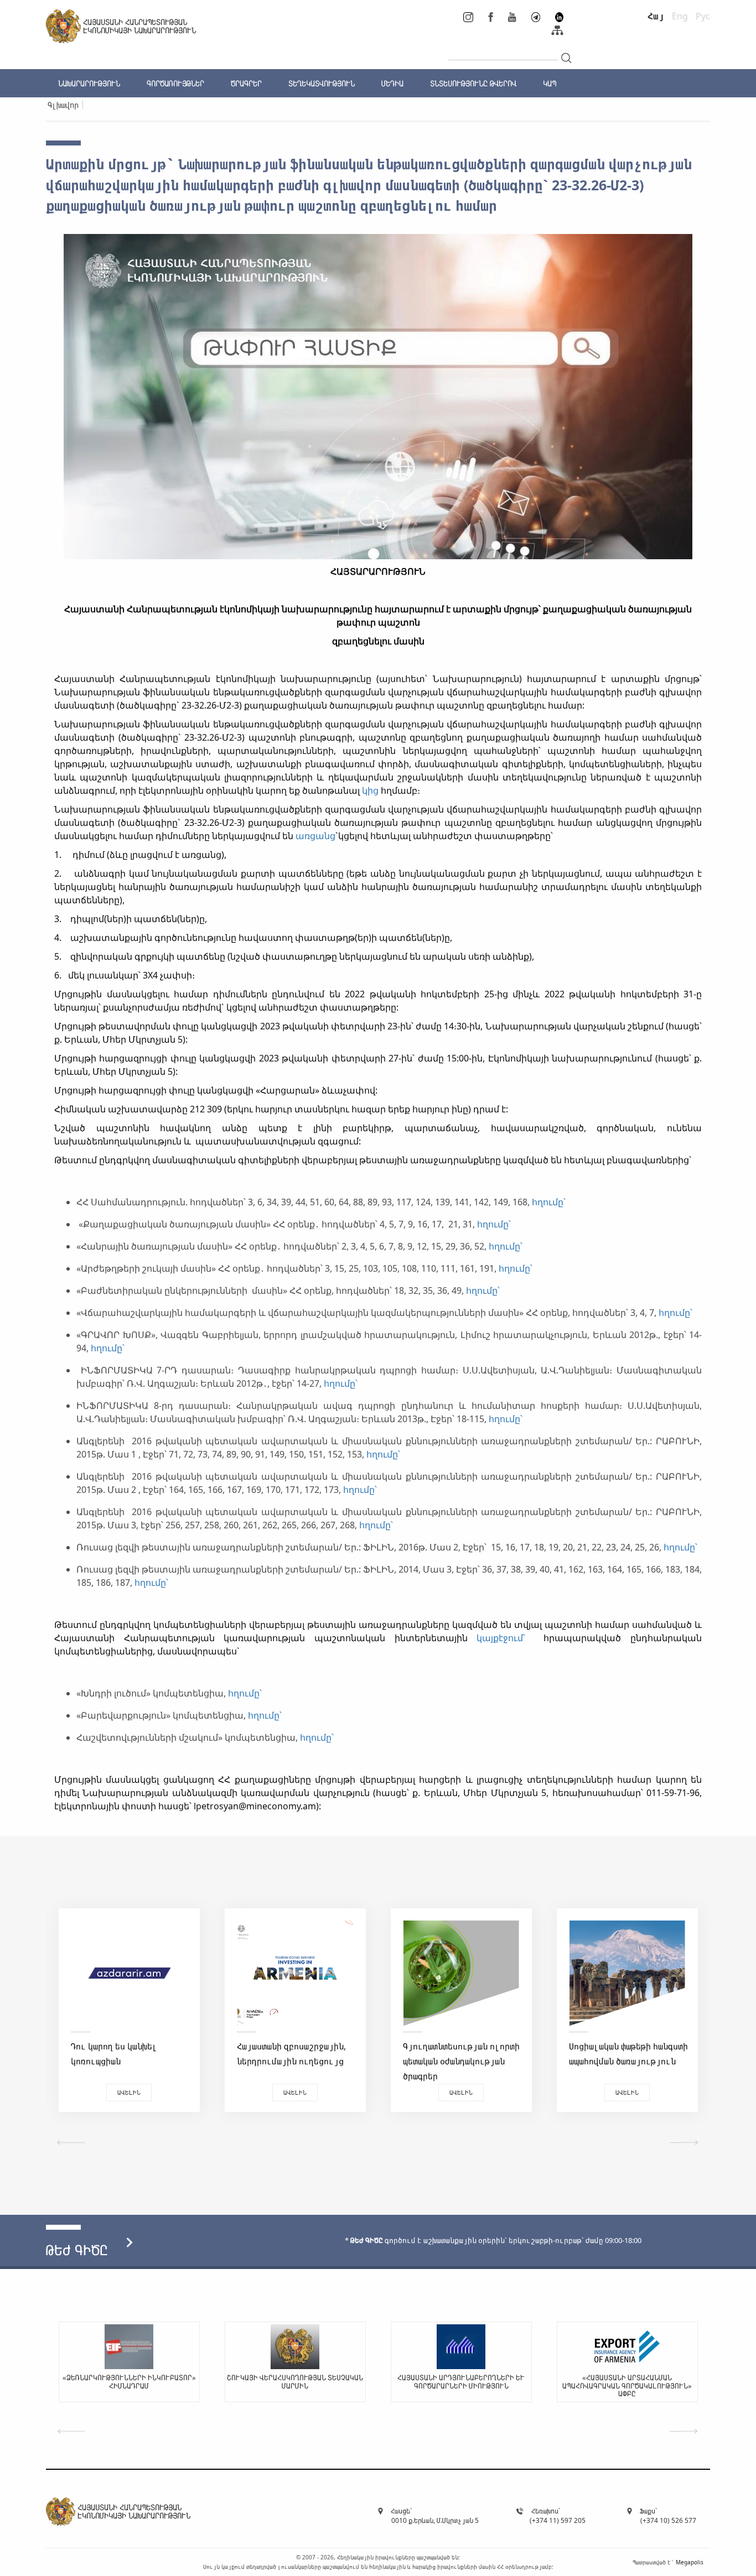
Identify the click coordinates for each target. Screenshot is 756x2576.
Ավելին (129, 2092)
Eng (680, 16)
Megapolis (690, 2562)
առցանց (315, 836)
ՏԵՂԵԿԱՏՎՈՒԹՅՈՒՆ (322, 83)
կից (370, 790)
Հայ (656, 16)
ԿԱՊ (550, 83)
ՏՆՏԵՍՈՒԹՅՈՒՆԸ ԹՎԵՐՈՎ (473, 83)
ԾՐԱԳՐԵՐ (246, 83)
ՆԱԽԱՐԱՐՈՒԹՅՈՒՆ (89, 83)
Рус (703, 16)
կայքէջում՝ (506, 1638)
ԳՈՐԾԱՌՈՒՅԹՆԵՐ (175, 83)
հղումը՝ (550, 1202)
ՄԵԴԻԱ (392, 83)
